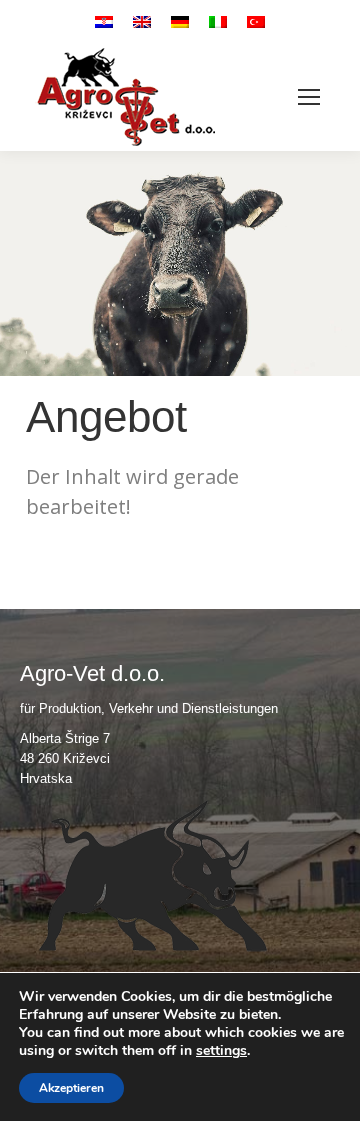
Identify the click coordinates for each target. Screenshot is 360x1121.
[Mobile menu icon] (309, 97)
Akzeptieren (71, 1088)
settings (221, 1051)
